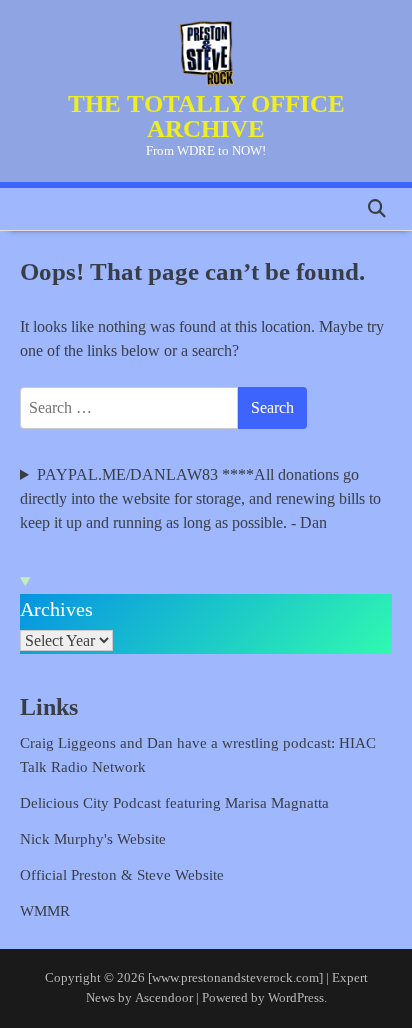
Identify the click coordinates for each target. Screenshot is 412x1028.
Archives (56, 609)
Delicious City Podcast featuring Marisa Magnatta (174, 803)
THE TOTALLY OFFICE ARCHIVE (206, 116)
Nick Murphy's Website (93, 839)
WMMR (45, 911)
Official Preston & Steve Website (122, 875)
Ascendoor (164, 998)
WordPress (296, 998)
